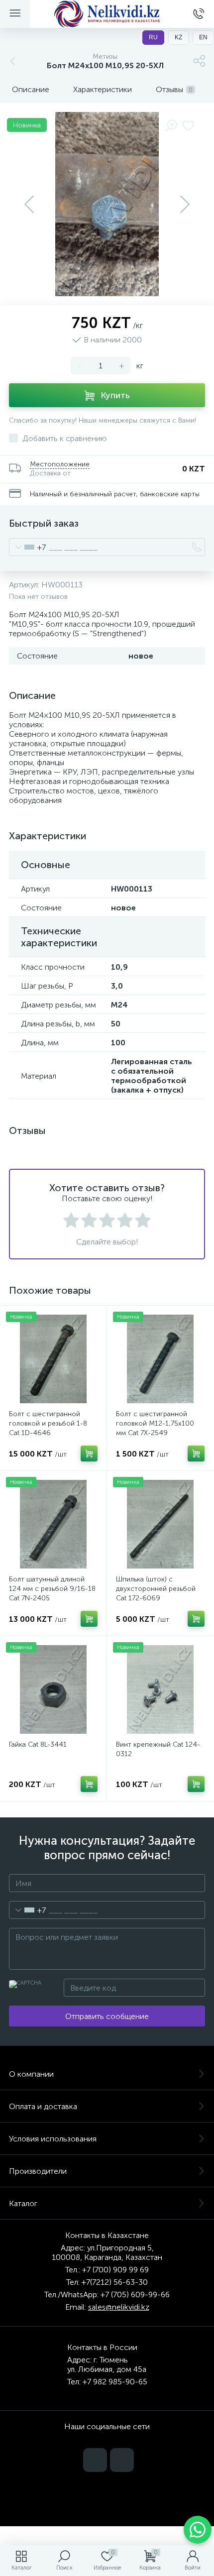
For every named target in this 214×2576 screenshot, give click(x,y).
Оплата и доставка (43, 2106)
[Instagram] (122, 2460)
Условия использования (53, 2139)
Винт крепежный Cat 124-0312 (158, 1749)
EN (203, 37)
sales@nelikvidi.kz (119, 2307)
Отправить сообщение (107, 2016)
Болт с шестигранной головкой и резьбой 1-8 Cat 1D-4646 (48, 1423)
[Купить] (89, 1454)
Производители (38, 2171)
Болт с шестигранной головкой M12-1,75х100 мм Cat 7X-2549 (155, 1423)
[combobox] (28, 547)
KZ (178, 37)
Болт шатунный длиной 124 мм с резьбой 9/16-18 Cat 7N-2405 (52, 1589)
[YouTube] (95, 2460)
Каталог (23, 2203)
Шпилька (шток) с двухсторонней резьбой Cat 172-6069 (156, 1589)
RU (153, 37)
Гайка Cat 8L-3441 (38, 1744)
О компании (31, 2074)
